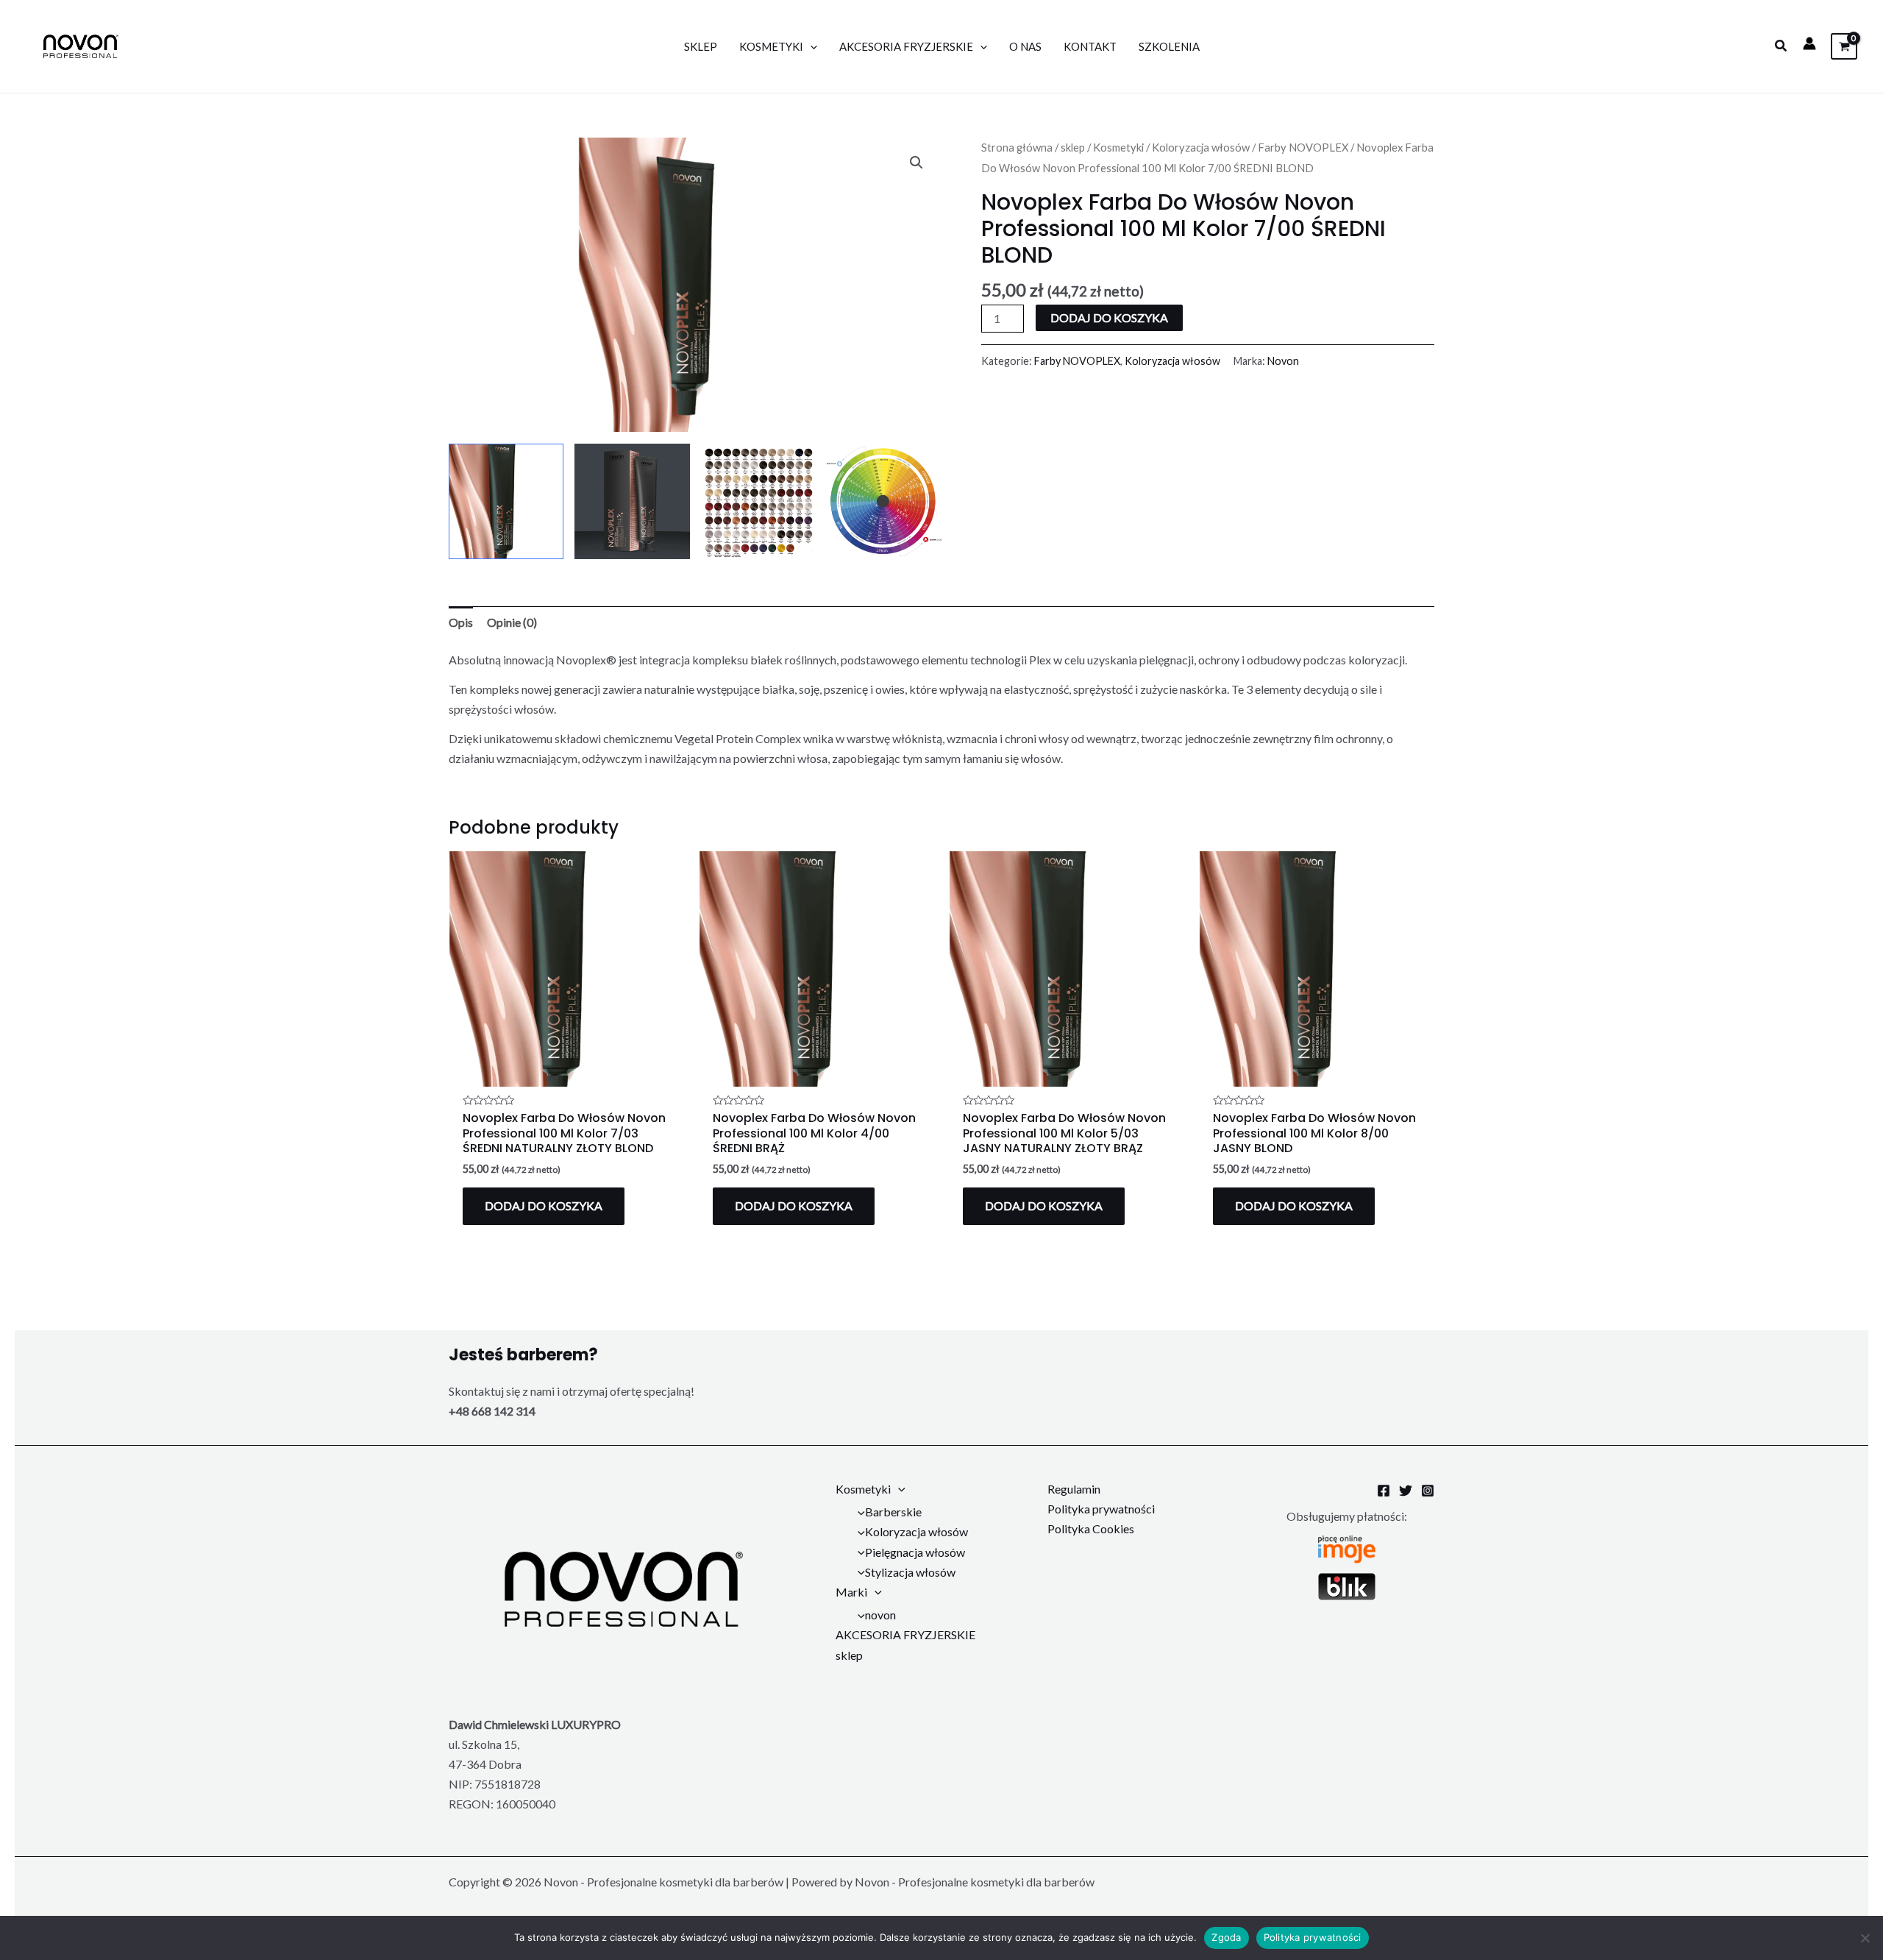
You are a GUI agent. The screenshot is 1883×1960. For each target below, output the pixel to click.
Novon (1283, 361)
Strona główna (1017, 147)
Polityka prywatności (1101, 1509)
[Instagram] (1428, 1491)
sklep (1073, 147)
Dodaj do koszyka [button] (544, 1206)
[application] (810, 46)
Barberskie (893, 1512)
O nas (1025, 46)
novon (880, 1615)
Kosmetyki (771, 46)
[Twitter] (1406, 1491)
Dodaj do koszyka (1109, 317)
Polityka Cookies (1091, 1528)
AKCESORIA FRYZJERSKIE (906, 46)
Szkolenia (1169, 46)
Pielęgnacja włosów (915, 1552)
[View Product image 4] (884, 501)
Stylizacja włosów (910, 1572)
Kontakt (1090, 46)
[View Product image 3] (758, 501)
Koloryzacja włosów (1201, 147)
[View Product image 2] (632, 501)
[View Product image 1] (506, 501)
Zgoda (1226, 1937)
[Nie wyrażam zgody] (1865, 1938)
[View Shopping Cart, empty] (1844, 46)
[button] (1781, 46)
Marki (851, 1592)
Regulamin (1074, 1489)
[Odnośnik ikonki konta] (1809, 43)
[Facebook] (1384, 1491)
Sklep (701, 46)
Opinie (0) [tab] (512, 622)
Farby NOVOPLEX (1303, 147)
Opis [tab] (461, 622)
